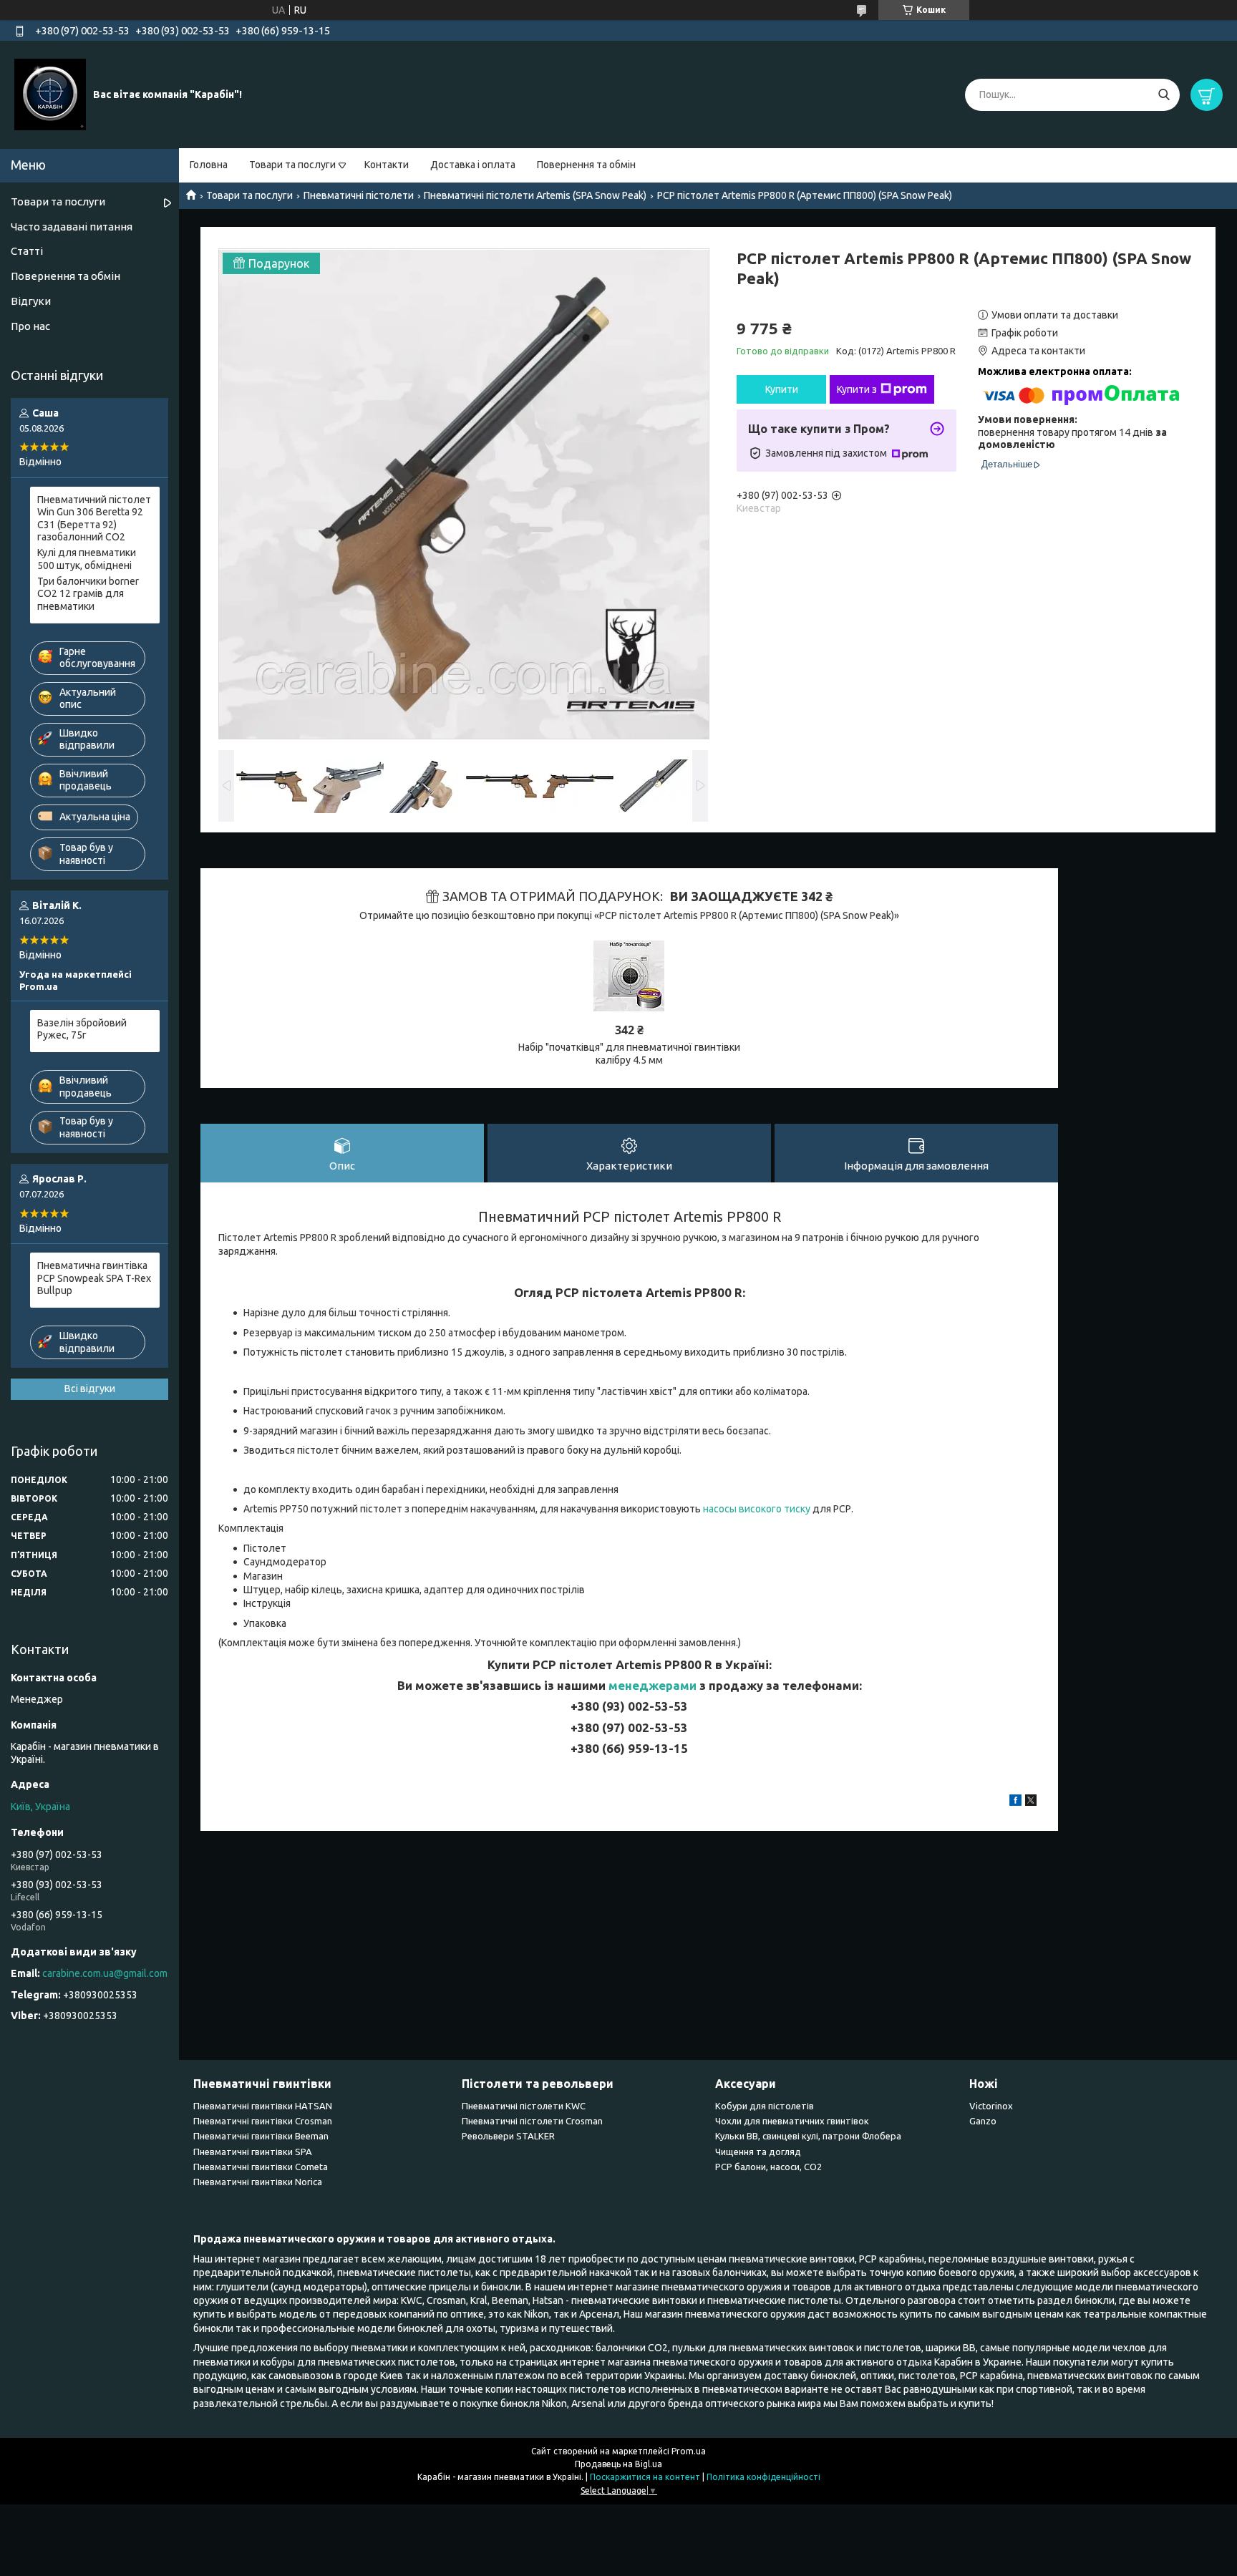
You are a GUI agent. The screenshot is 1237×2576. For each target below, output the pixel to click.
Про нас (30, 326)
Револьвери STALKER (508, 2136)
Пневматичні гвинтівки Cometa (261, 2167)
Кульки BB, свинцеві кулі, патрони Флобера (808, 2136)
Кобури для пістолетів (765, 2106)
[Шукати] (1164, 95)
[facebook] (1015, 1802)
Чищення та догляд (758, 2152)
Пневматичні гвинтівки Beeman (261, 2136)
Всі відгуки (90, 1389)
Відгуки (31, 301)
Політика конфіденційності (763, 2477)
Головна (209, 165)
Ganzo (983, 2121)
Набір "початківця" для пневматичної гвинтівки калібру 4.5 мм (629, 1054)
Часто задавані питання (72, 227)
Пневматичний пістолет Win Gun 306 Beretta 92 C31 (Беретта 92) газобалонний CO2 (94, 519)
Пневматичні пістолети (359, 195)
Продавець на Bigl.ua (618, 2464)
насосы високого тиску (757, 1509)
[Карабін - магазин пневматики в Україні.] (50, 94)
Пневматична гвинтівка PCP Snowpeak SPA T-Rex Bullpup (94, 1278)
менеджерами (653, 1685)
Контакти (387, 165)
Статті (27, 251)
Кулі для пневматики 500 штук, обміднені (87, 559)
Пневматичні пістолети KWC (524, 2106)
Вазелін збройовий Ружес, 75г (82, 1029)
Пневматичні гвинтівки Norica (258, 2182)
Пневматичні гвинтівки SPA (253, 2152)
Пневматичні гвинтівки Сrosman (263, 2121)
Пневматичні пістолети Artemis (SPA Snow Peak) (535, 195)
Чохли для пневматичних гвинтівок (792, 2121)
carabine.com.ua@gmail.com (105, 1973)
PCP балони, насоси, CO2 (768, 2167)
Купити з (857, 389)
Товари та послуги (292, 165)
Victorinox (991, 2106)
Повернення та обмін (586, 165)
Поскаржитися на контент (645, 2477)
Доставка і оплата (473, 165)
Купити (782, 389)
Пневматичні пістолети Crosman (532, 2121)
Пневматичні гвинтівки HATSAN (263, 2106)
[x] (1031, 1802)
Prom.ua (689, 2451)
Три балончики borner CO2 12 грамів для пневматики (88, 594)
